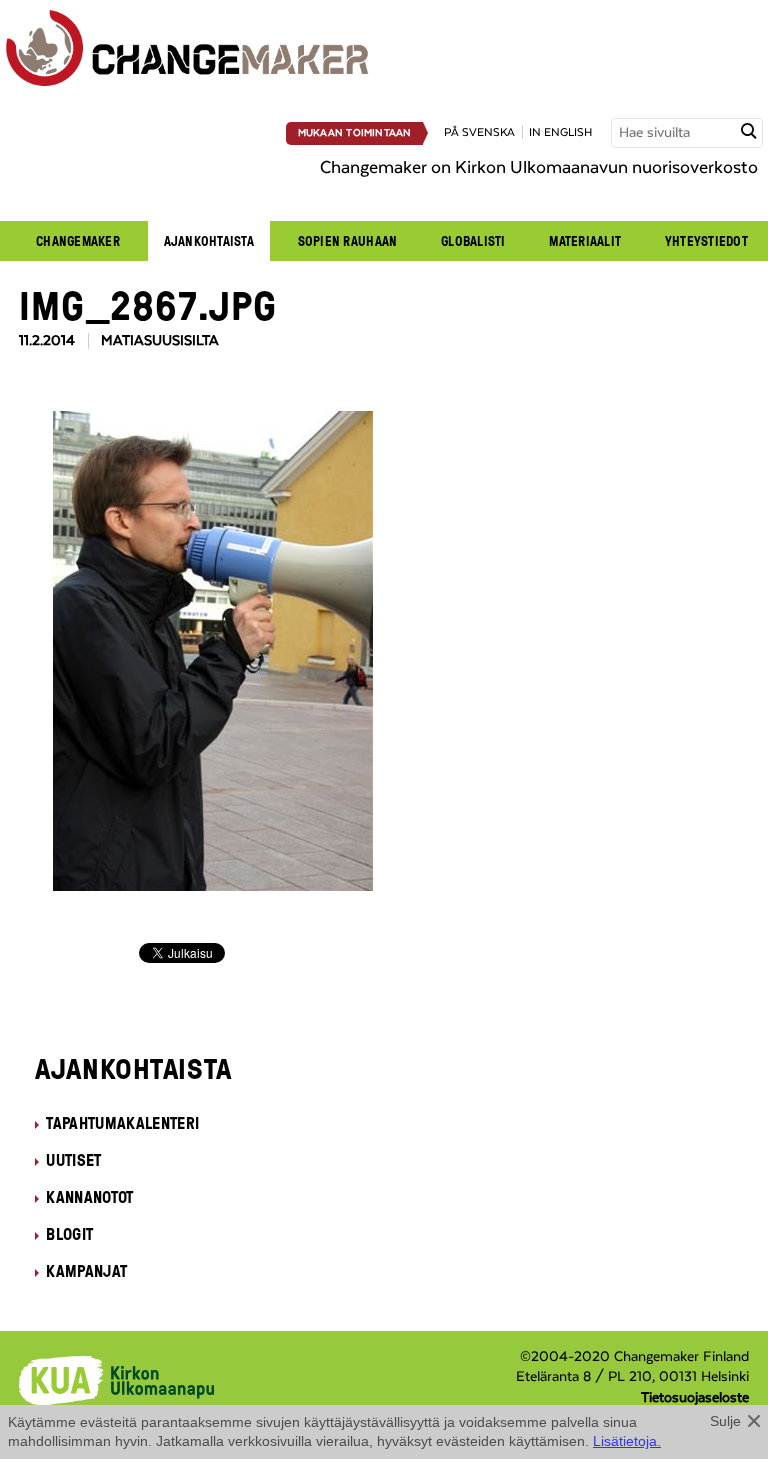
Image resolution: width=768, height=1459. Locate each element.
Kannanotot (89, 1197)
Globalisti (473, 241)
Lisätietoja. (627, 1441)
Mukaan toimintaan (355, 133)
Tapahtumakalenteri (122, 1123)
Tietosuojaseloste (695, 1398)
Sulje (725, 1421)
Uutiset (73, 1160)
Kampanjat (86, 1271)
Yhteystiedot (706, 241)
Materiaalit (585, 241)
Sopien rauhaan (348, 241)
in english (560, 132)
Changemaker (78, 241)
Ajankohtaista (209, 241)
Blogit (69, 1234)
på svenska (479, 132)
